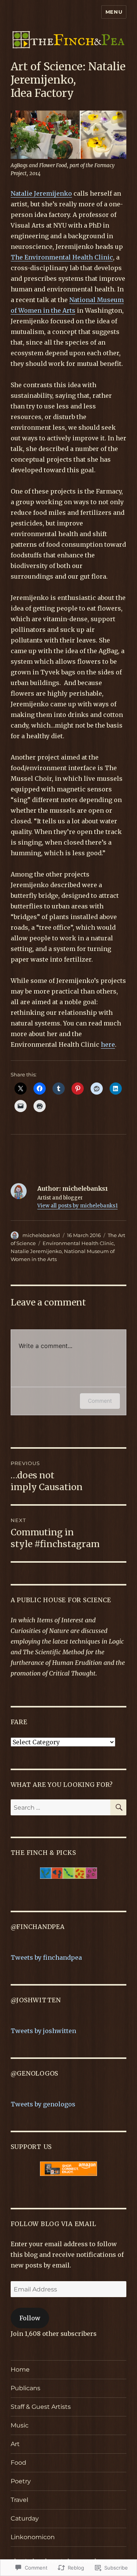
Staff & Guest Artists (41, 2407)
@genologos (35, 2073)
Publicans (25, 2388)
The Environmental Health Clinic (62, 257)
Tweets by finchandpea (46, 1957)
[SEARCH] (118, 1807)
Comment (100, 1401)
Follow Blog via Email (53, 2224)
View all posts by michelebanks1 (77, 1206)
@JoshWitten (36, 2000)
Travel (19, 2500)
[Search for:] (61, 1807)
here (108, 1044)
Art (15, 2444)
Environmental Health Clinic (78, 1243)
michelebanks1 (41, 1235)
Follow (30, 2318)
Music (20, 2425)
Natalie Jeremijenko (41, 193)
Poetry (21, 2481)
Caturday (25, 2518)
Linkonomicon (33, 2537)
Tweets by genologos (43, 2104)
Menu (114, 12)
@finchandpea (38, 1927)
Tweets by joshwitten (43, 2031)
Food (18, 2463)
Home (20, 2370)
